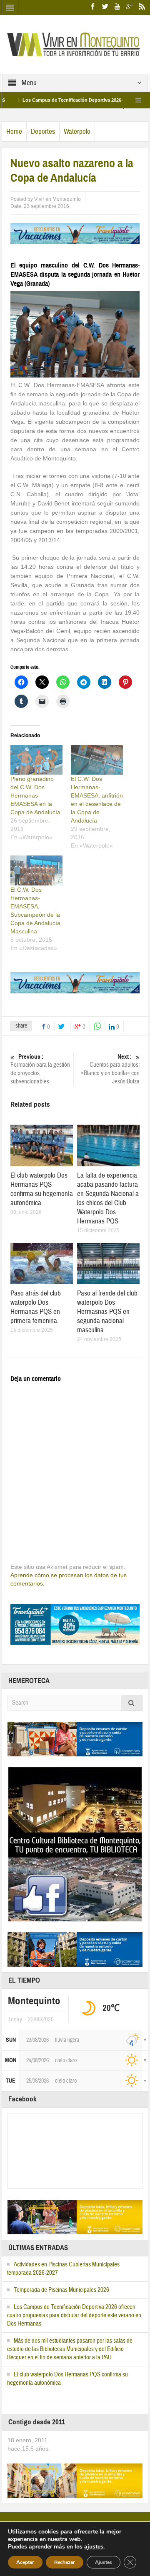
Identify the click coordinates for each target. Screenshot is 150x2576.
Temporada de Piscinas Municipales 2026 (61, 2290)
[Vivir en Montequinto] (75, 44)
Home (14, 131)
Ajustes (104, 2562)
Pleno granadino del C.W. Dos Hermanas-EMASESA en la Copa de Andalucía (35, 795)
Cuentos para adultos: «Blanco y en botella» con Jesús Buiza (110, 1069)
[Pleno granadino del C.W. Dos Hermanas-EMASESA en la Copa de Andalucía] (36, 760)
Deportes (43, 131)
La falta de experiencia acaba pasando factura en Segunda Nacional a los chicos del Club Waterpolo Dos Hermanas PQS (108, 1198)
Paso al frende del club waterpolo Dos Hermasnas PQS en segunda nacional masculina (107, 1312)
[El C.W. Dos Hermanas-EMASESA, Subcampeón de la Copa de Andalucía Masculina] (36, 870)
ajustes (94, 2547)
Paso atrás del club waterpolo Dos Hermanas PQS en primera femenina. (36, 1307)
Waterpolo (77, 131)
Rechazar (65, 2562)
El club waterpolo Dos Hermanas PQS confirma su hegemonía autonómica (42, 1189)
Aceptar (25, 2562)
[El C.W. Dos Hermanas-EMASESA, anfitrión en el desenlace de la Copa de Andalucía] (97, 760)
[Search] (132, 1703)
